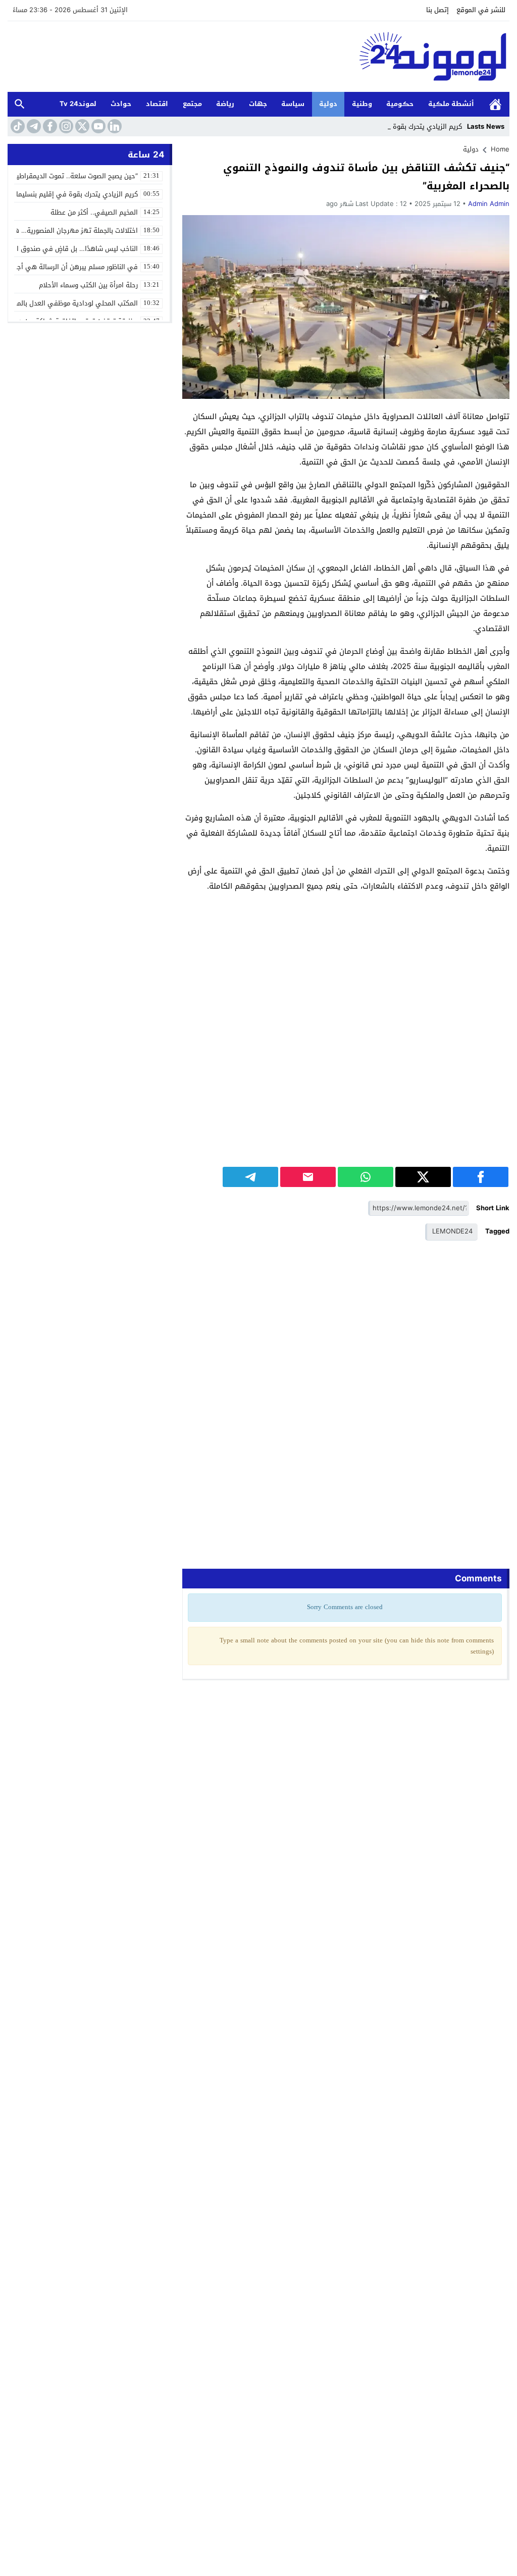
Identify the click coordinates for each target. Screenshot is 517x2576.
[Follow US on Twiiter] (81, 126)
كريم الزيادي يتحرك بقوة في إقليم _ (410, 126)
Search (20, 104)
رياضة (225, 104)
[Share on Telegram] (250, 1177)
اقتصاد (157, 104)
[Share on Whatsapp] (366, 1177)
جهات (258, 104)
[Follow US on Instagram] (65, 126)
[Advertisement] (346, 995)
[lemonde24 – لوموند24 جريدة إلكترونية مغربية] (258, 57)
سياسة (293, 104)
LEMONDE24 (452, 1231)
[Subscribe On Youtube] (97, 126)
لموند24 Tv (78, 104)
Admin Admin (489, 204)
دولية (328, 104)
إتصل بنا (437, 10)
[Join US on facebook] (49, 126)
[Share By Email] (308, 1177)
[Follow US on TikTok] (17, 126)
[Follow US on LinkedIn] (114, 126)
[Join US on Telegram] (33, 126)
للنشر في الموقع (481, 10)
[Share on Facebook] (481, 1177)
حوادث (121, 104)
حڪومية (400, 104)
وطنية (362, 104)
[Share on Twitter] (423, 1177)
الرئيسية (495, 104)
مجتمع (192, 104)
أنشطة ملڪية (451, 104)
